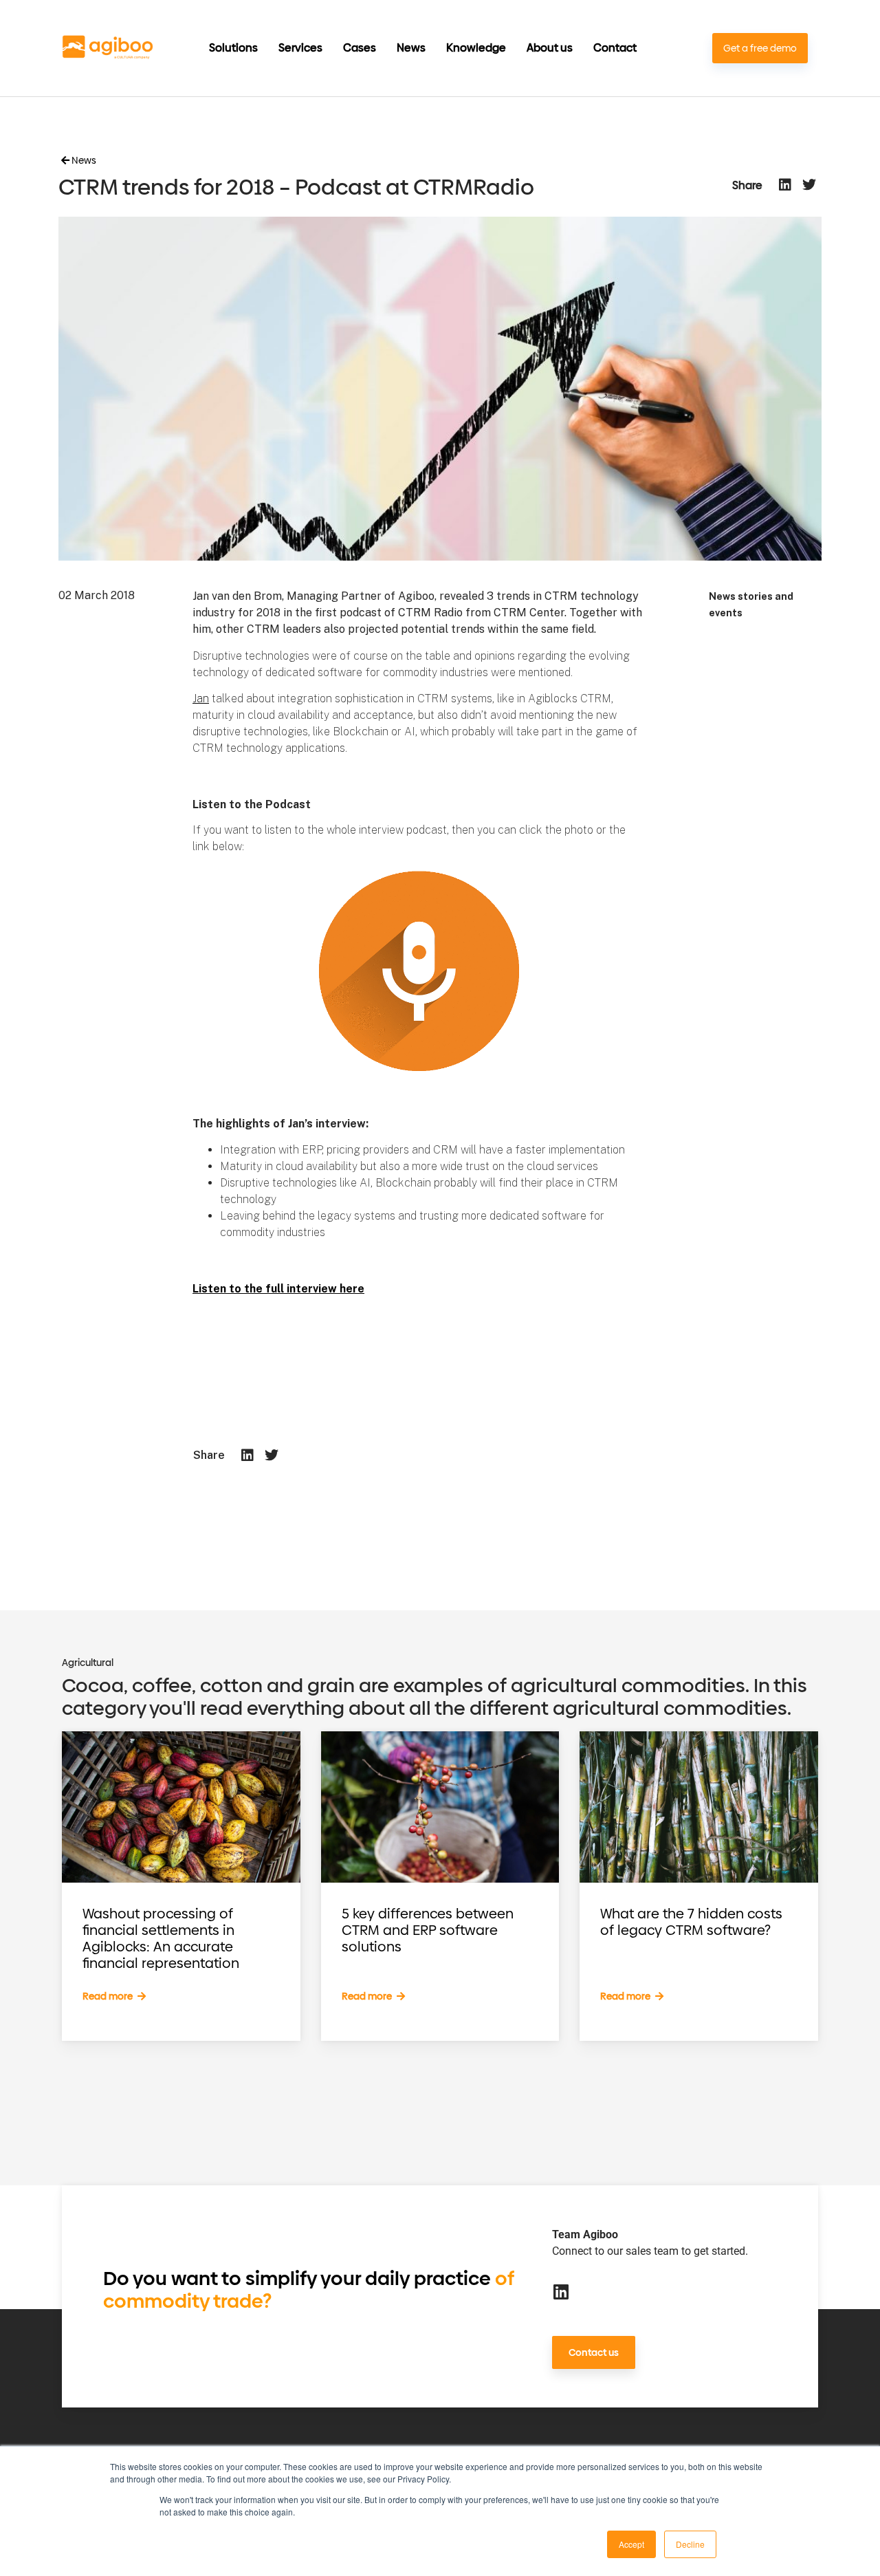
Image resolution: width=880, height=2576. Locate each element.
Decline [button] (690, 2544)
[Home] (108, 48)
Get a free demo (760, 48)
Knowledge (476, 48)
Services (300, 48)
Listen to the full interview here (278, 1289)
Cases (360, 48)
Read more (109, 1996)
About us (550, 48)
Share (747, 186)
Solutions (233, 48)
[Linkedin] (561, 2292)
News (411, 48)
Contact (615, 48)
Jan (201, 699)
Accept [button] (631, 2544)
